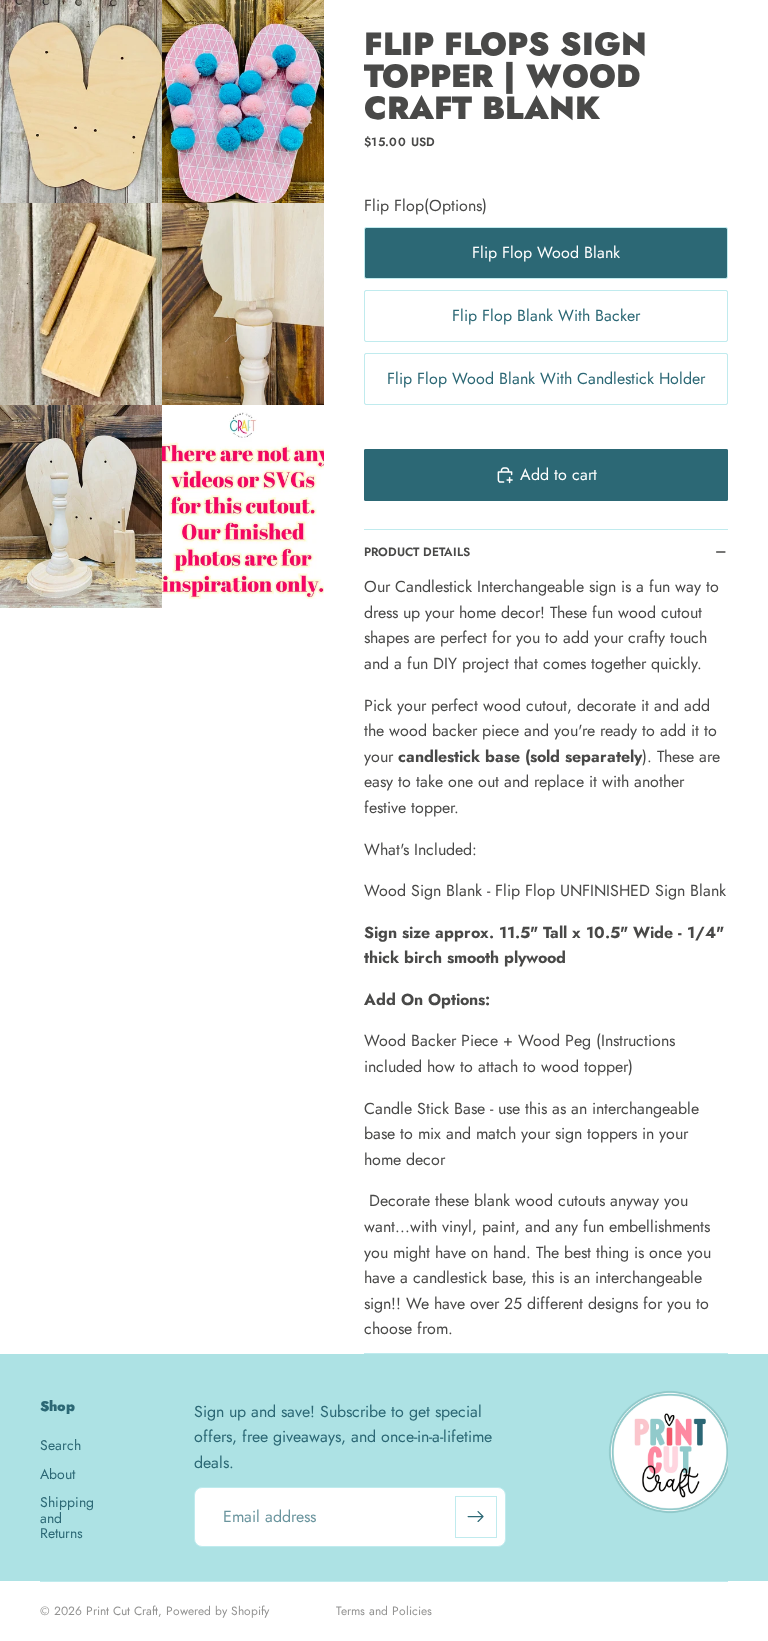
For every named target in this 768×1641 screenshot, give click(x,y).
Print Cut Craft (122, 1611)
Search (60, 1446)
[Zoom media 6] (243, 506)
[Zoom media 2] (243, 101)
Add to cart (558, 474)
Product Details (417, 552)
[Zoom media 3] (81, 304)
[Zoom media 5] (81, 506)
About (57, 1474)
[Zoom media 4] (243, 304)
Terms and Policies (384, 1611)
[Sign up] (476, 1517)
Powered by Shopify (217, 1611)
